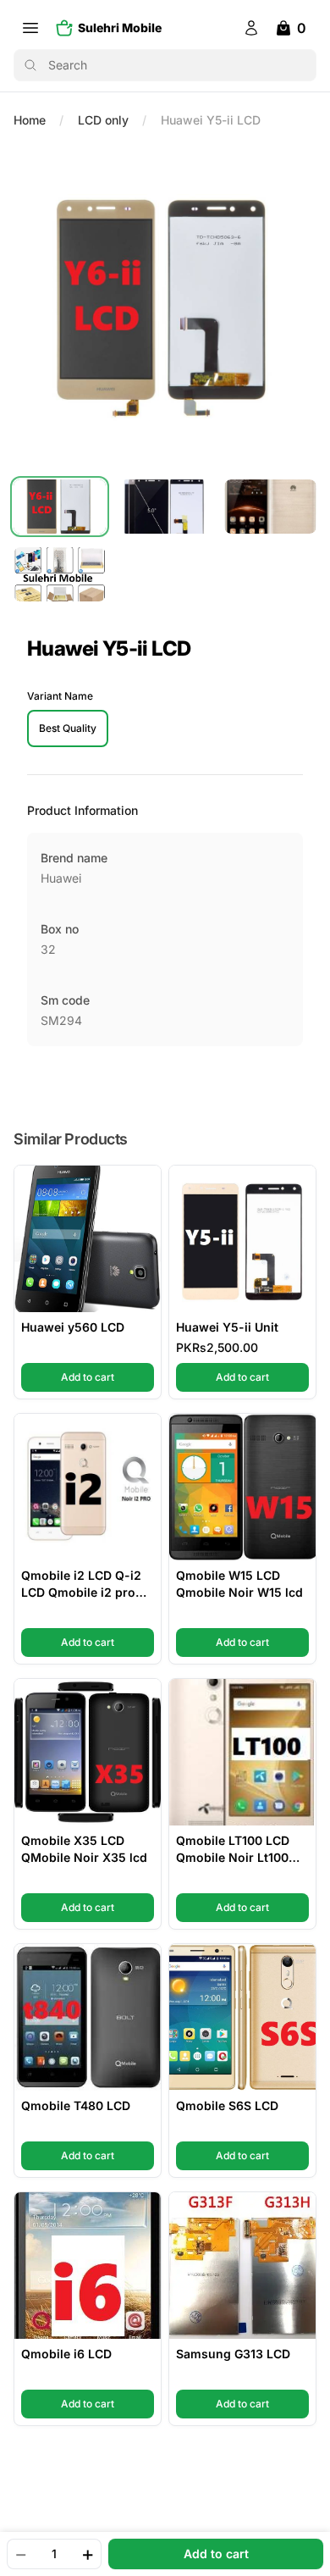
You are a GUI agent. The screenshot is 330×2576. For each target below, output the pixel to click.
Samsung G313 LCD (233, 2354)
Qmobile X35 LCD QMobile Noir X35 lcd (84, 1849)
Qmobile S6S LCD (227, 2105)
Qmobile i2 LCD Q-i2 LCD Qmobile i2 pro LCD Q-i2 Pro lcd (81, 1584)
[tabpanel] (165, 307)
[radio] (68, 728)
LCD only (103, 120)
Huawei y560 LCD (73, 1327)
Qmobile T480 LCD (76, 2105)
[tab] (60, 507)
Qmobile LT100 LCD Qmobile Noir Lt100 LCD (233, 1850)
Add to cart (107, 1377)
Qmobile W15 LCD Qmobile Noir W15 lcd (239, 1584)
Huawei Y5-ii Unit (227, 1327)
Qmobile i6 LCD (66, 2354)
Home (30, 120)
